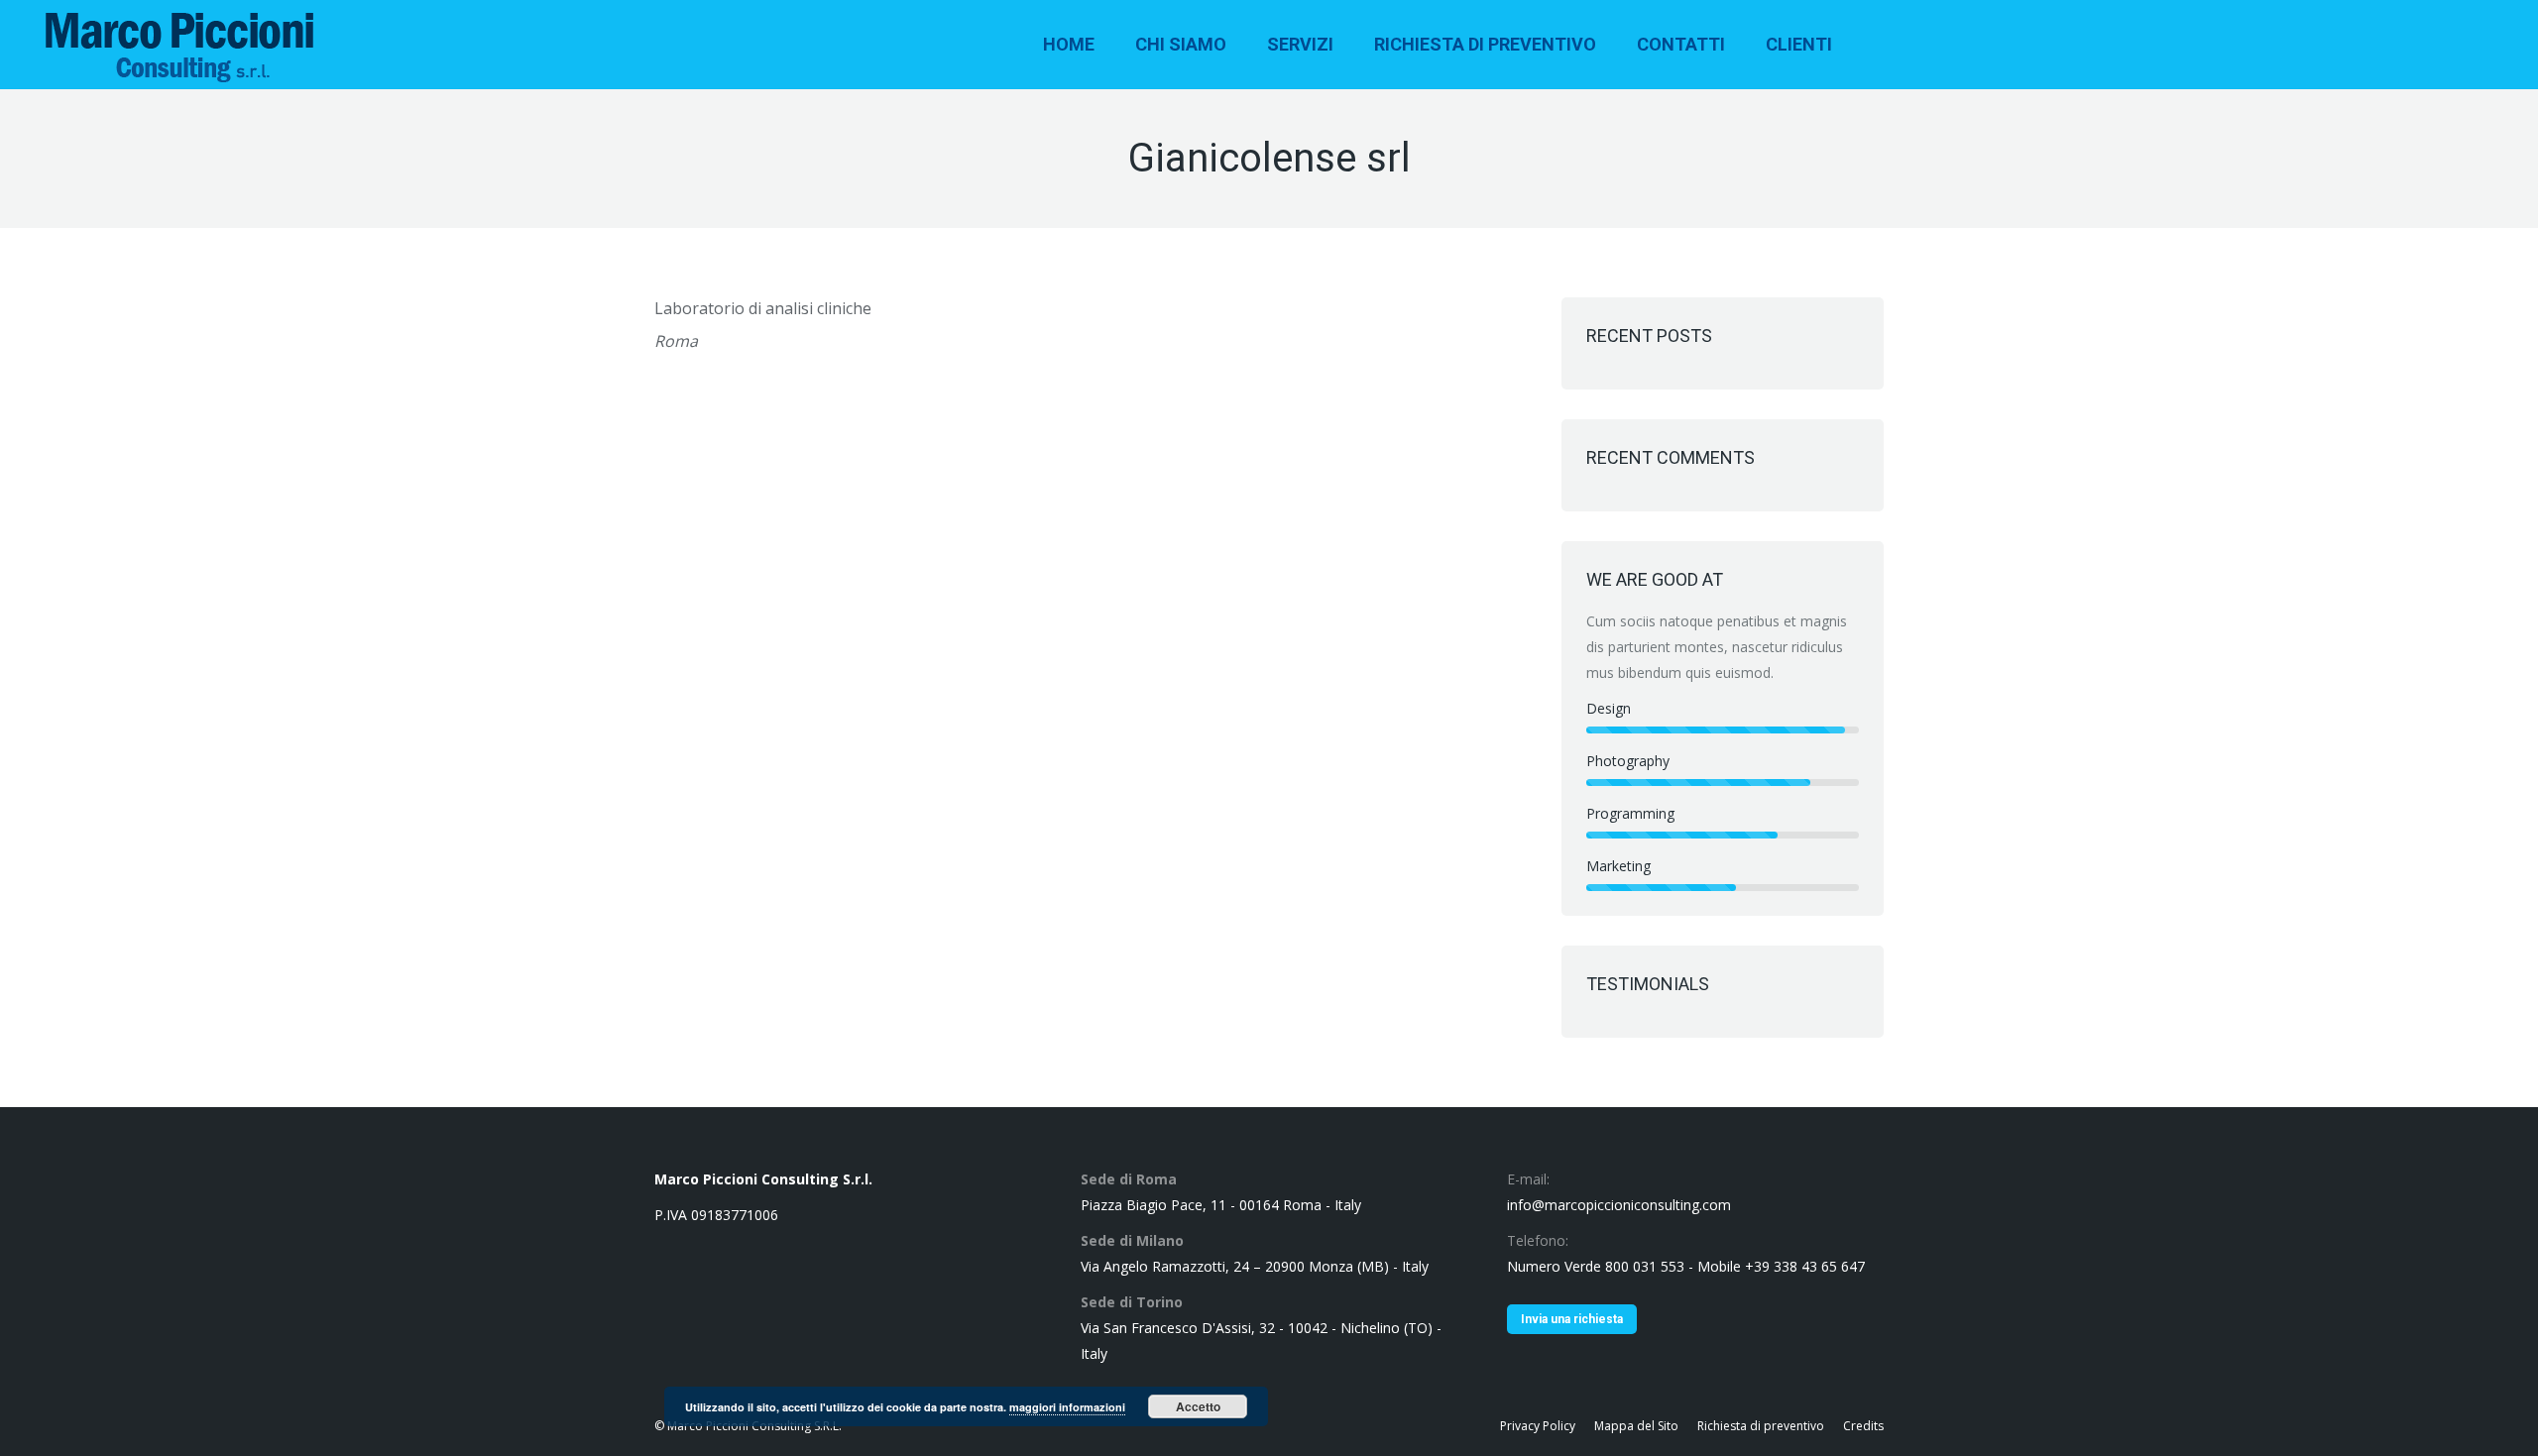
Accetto (1198, 1406)
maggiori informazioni (1067, 1407)
